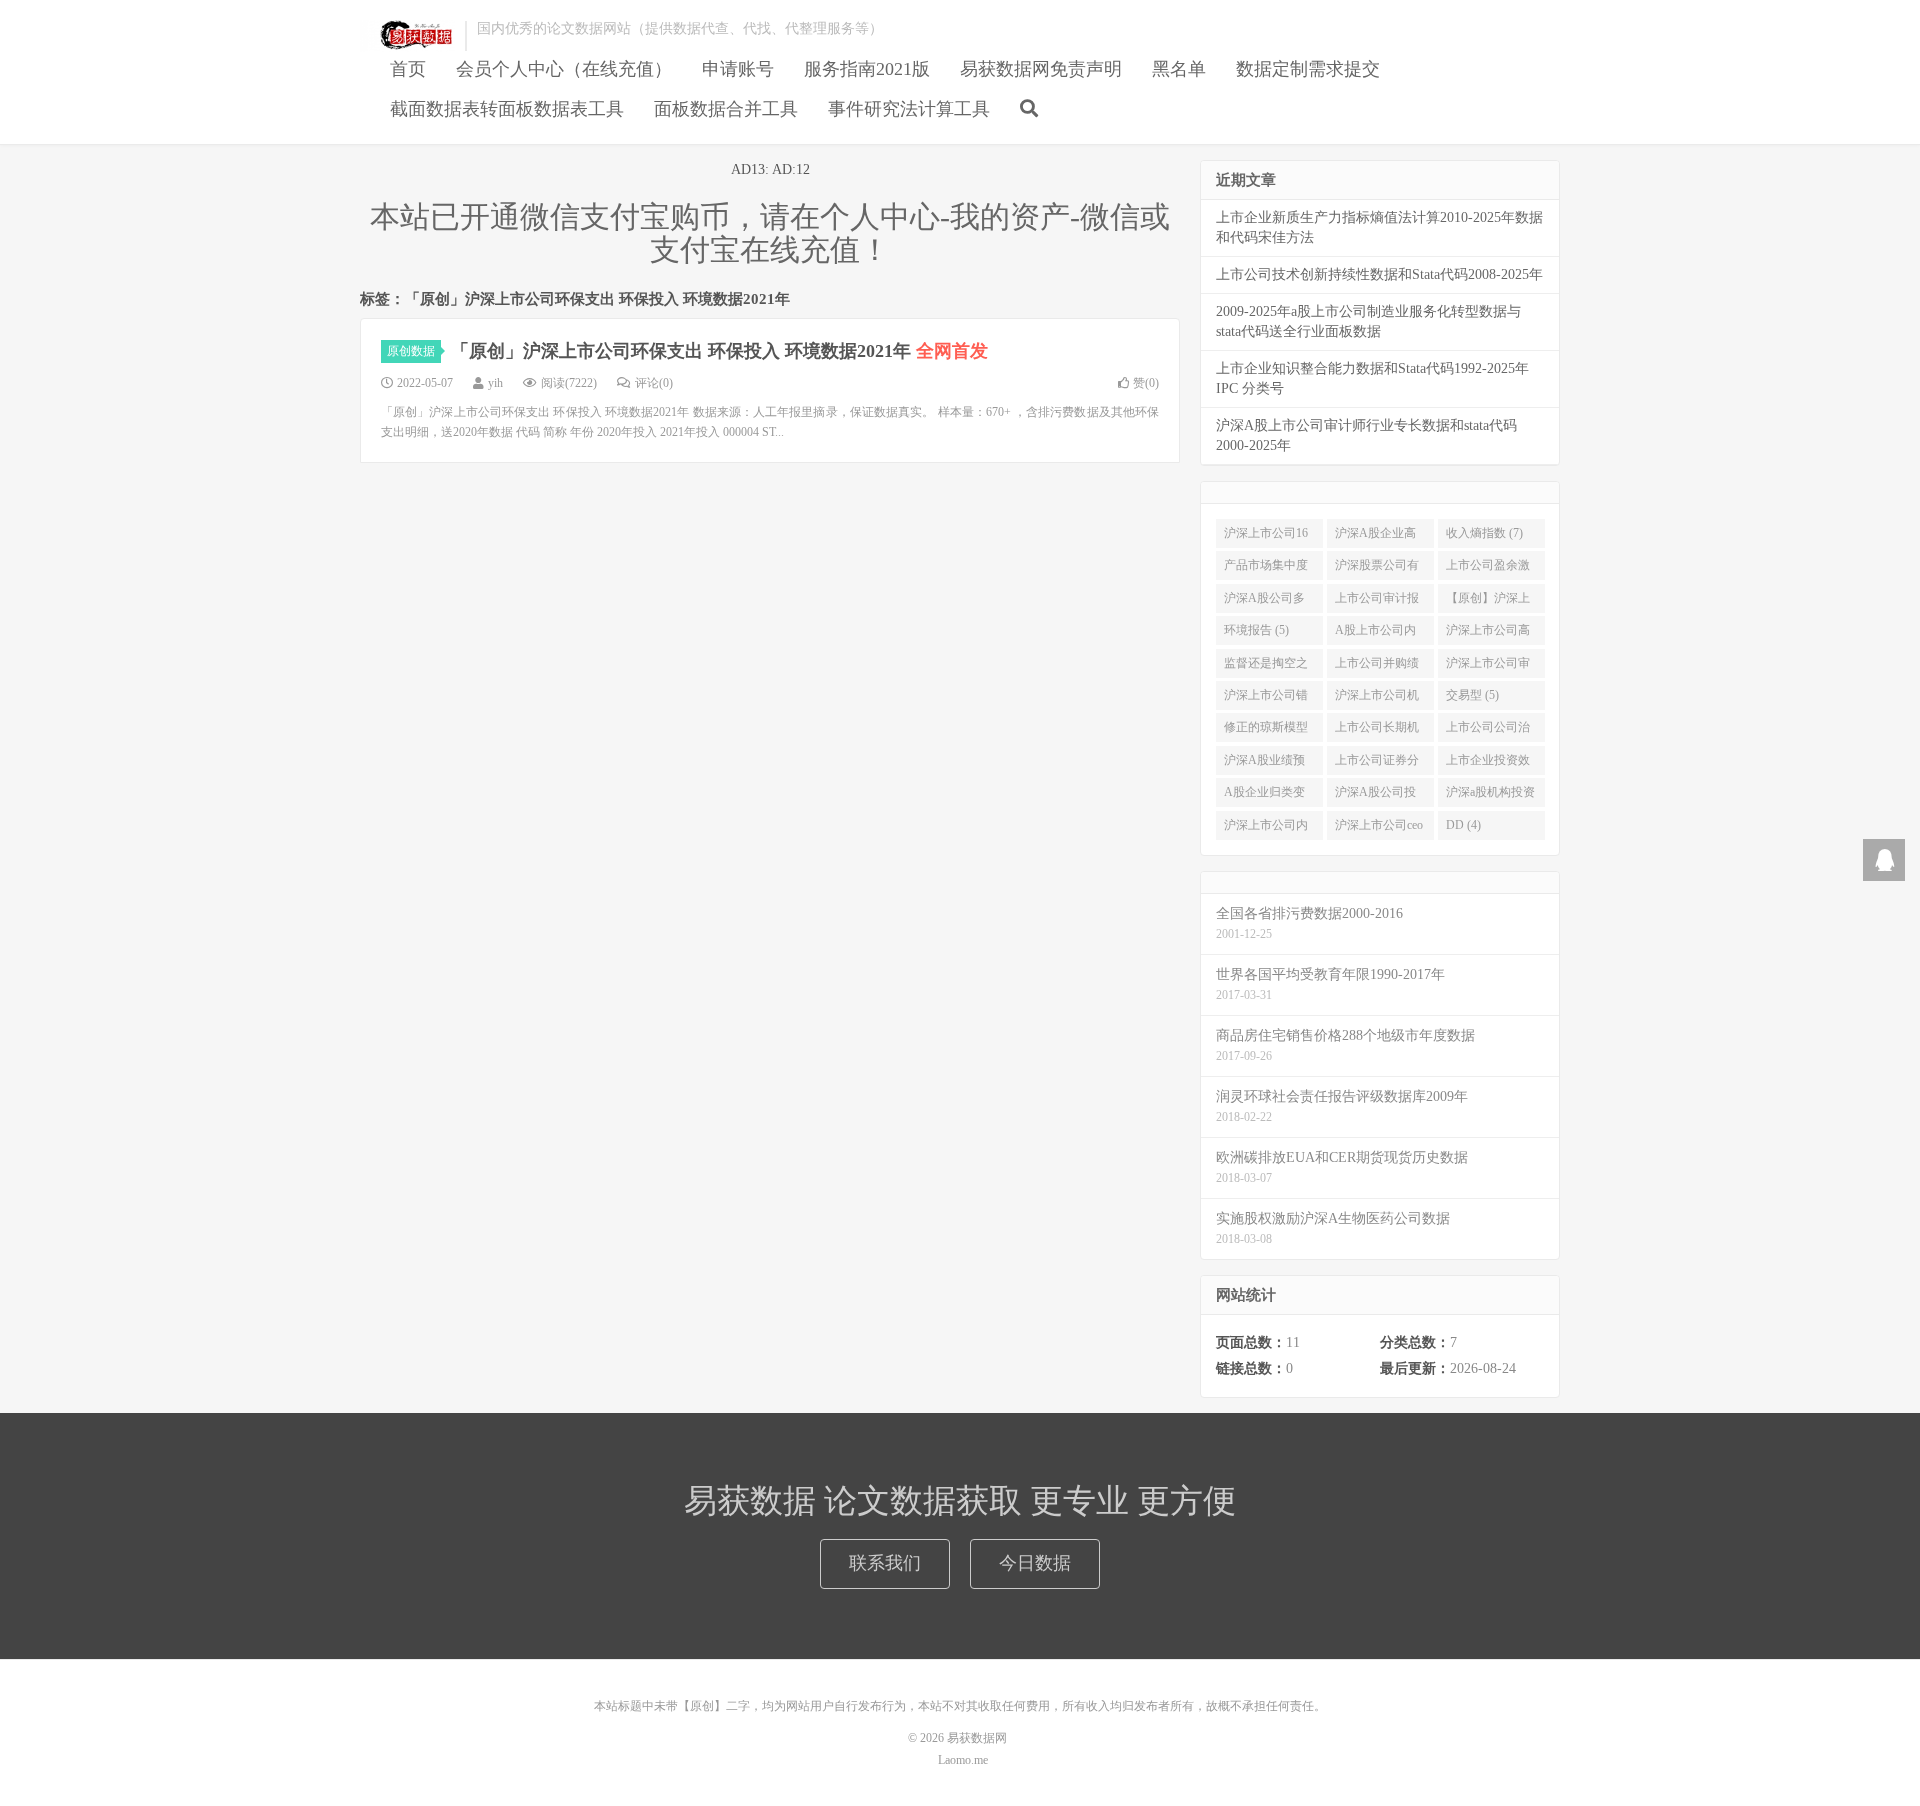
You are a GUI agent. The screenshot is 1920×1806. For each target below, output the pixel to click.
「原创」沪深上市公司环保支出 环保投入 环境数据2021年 (719, 351)
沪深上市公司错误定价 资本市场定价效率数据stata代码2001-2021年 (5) (1267, 699)
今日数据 (1035, 1563)
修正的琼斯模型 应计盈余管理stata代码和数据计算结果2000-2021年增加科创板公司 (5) (1266, 731)
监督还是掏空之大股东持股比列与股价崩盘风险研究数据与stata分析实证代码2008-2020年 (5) (1266, 667)
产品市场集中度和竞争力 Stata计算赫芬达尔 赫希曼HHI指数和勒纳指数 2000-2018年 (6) (1269, 569)
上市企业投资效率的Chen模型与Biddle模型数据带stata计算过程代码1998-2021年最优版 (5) (1491, 764)
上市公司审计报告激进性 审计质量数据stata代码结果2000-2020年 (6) (1379, 602)
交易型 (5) (1472, 695)
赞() (1146, 383)
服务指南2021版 (867, 69)
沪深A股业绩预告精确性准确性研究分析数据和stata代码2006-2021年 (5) (1266, 764)
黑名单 (1179, 69)
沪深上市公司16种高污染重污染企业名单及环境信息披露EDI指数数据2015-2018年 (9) (1268, 537)
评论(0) (654, 383)
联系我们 (885, 1563)
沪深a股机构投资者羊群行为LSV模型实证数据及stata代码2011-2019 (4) (1490, 796)
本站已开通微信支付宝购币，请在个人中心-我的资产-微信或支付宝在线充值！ (770, 233)
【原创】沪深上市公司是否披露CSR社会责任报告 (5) (1488, 602)
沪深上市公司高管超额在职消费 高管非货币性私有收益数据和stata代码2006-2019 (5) (1488, 634)
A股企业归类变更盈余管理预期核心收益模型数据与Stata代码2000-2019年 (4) (1266, 796)
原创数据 (411, 351)
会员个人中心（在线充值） (564, 69)
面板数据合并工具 (726, 109)
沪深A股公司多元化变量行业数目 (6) (1266, 602)
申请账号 (738, 69)
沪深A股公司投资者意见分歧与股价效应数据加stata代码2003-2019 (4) (1377, 796)
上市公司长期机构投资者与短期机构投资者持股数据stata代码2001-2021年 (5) (1377, 731)
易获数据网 (407, 36)
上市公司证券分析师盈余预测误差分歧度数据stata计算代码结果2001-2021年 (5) (1377, 764)
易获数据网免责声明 (1041, 69)
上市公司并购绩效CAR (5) (1377, 667)
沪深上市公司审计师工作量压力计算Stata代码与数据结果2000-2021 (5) (1488, 667)
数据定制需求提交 (1308, 69)
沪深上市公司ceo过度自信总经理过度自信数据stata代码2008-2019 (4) (1379, 829)
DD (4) (1463, 825)
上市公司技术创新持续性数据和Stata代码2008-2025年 (1379, 274)
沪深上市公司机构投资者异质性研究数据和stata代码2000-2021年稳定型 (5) (1379, 699)
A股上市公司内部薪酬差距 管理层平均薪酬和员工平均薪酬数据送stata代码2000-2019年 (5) (1378, 634)
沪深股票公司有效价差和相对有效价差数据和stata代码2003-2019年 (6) (1377, 569)
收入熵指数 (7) (1484, 533)
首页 (408, 69)
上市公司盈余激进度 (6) (1488, 569)
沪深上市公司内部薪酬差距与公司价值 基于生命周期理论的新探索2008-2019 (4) (1267, 829)
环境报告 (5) (1256, 630)
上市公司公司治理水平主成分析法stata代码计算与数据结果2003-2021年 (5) (1490, 731)
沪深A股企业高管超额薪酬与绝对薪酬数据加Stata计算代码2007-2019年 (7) (1377, 537)
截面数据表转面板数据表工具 (507, 109)
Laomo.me (963, 1760)
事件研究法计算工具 (909, 109)
